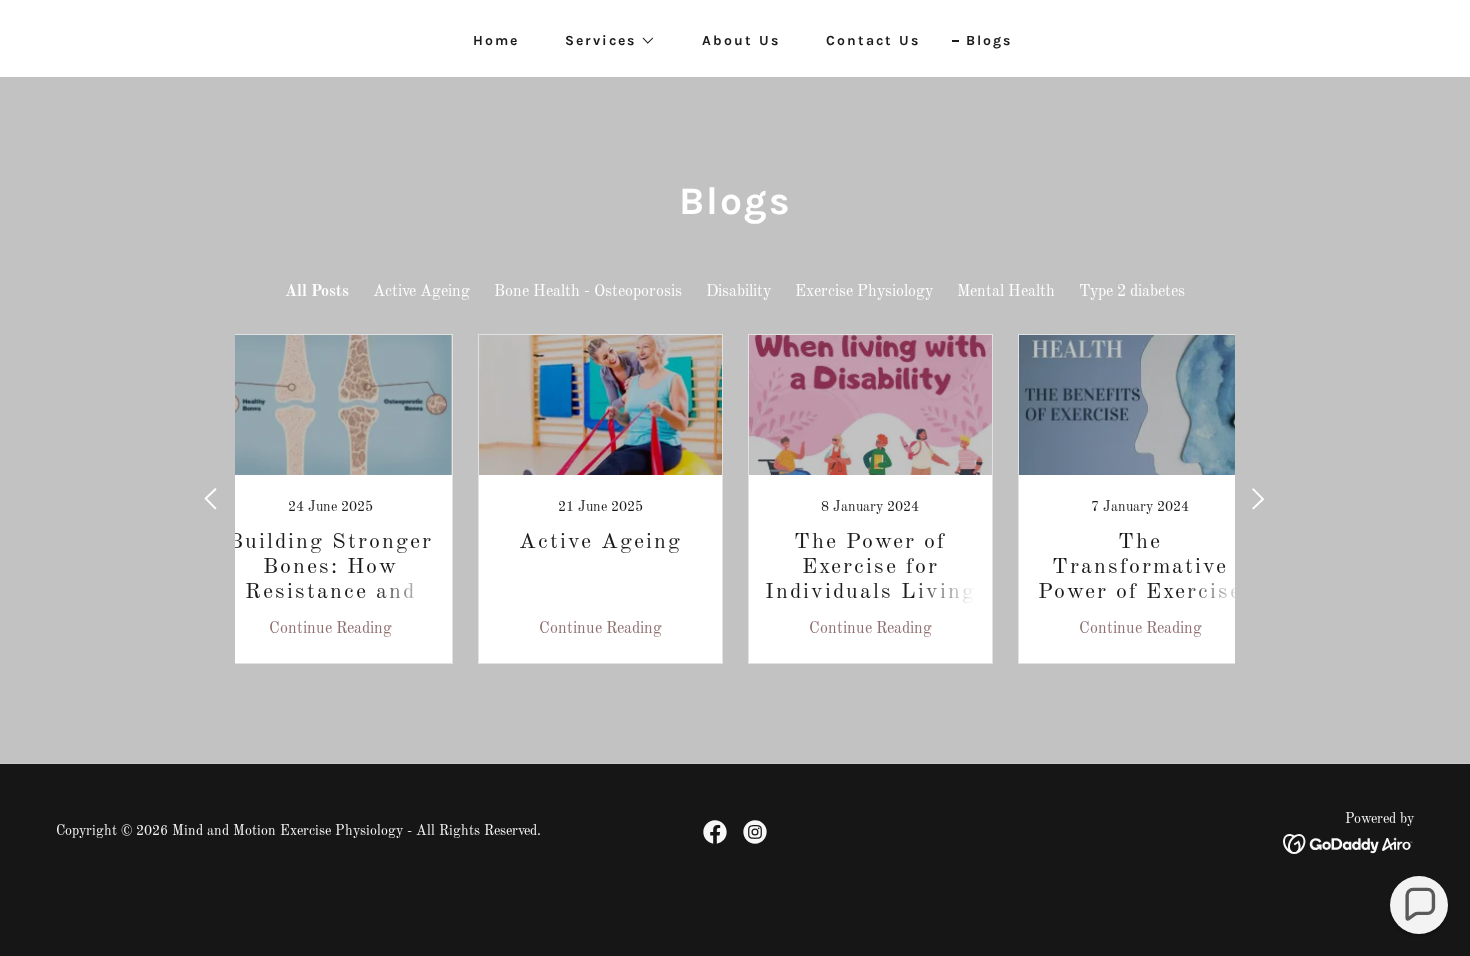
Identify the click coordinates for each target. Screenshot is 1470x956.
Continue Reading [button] (330, 629)
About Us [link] (741, 40)
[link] (330, 499)
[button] (603, 41)
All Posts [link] (317, 292)
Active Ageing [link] (421, 292)
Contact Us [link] (873, 40)
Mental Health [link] (1006, 292)
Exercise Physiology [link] (864, 292)
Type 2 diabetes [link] (1132, 292)
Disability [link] (738, 292)
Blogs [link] (989, 40)
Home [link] (496, 40)
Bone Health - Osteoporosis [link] (588, 292)
